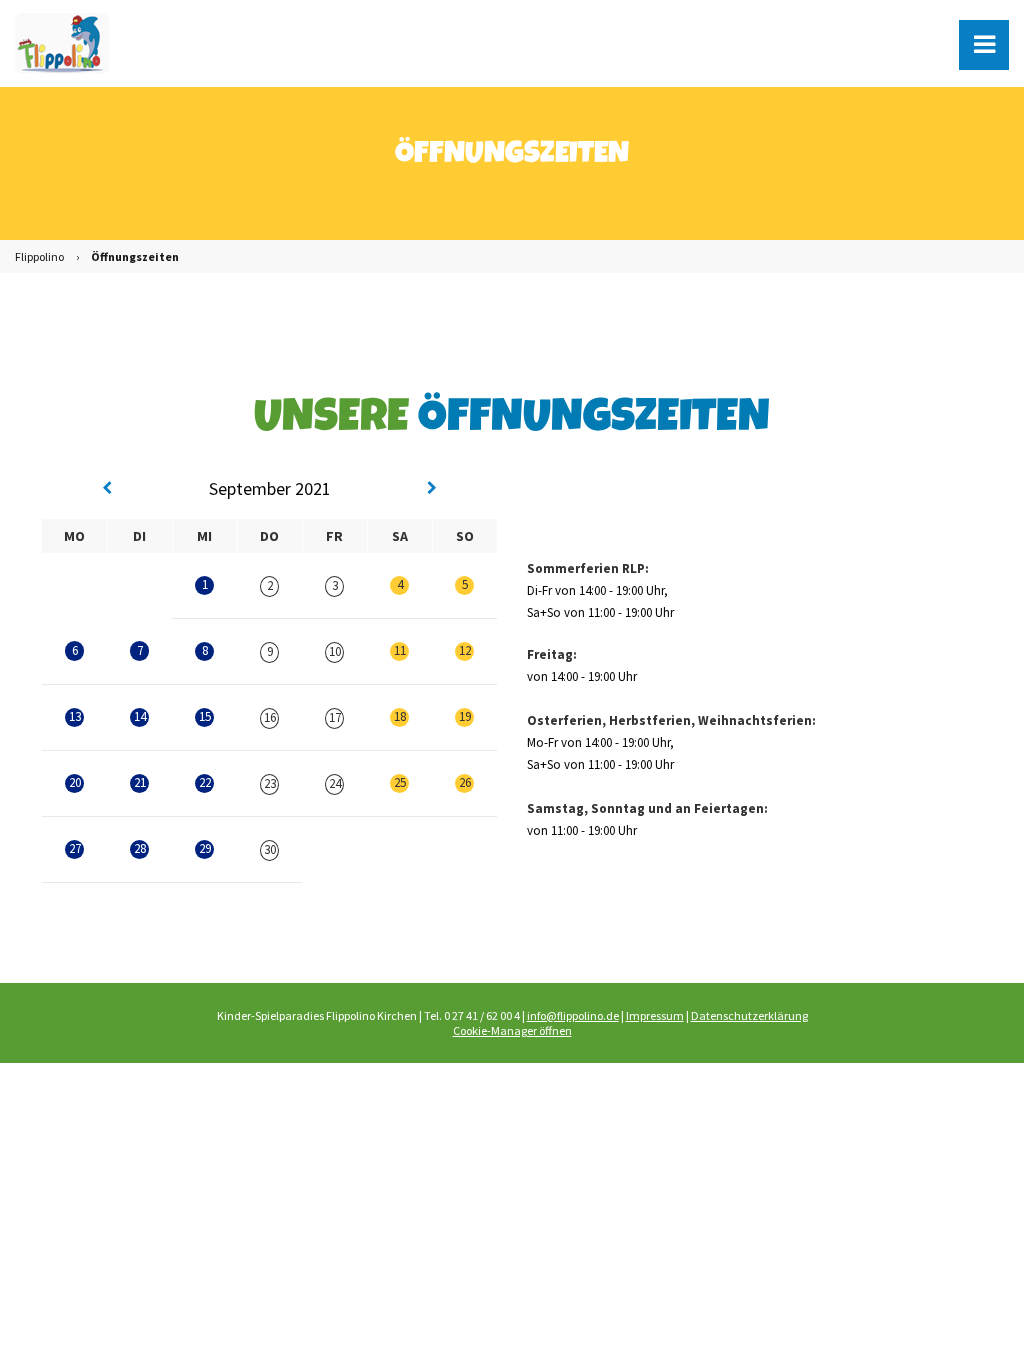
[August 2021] (107, 489)
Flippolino (39, 256)
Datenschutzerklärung (749, 1015)
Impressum (655, 1015)
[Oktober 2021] (432, 489)
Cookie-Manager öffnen (512, 1030)
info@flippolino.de (573, 1015)
